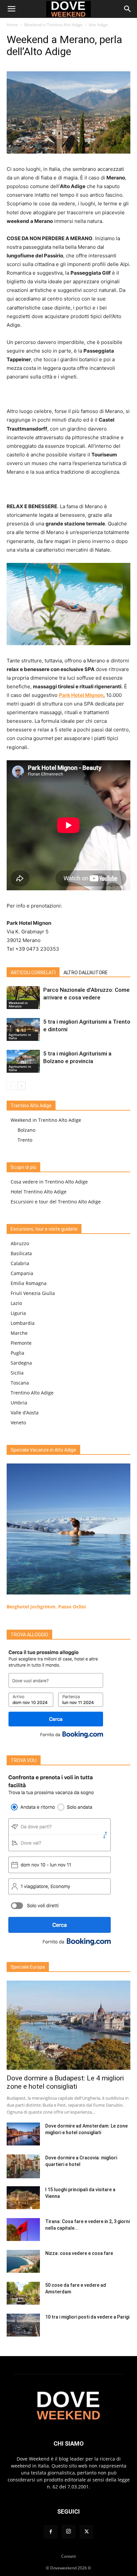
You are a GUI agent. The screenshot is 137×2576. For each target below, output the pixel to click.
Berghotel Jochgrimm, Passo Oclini (46, 1607)
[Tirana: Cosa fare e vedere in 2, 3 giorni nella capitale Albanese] (23, 2230)
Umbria (19, 1403)
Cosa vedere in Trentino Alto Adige (49, 1182)
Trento (25, 1140)
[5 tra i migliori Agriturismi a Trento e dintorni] (23, 1029)
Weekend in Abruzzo (18, 1004)
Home (12, 25)
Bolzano (26, 1130)
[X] (86, 2532)
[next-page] (21, 1086)
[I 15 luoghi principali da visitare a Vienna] (23, 2198)
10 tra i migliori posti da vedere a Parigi (87, 2317)
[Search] (128, 9)
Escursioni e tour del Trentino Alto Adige (56, 1202)
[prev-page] (11, 1086)
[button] (11, 9)
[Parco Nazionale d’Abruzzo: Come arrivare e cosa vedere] (23, 998)
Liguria (18, 1313)
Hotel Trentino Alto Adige (39, 1192)
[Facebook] (51, 2532)
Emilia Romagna (29, 1283)
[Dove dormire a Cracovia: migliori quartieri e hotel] (23, 2166)
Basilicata (21, 1253)
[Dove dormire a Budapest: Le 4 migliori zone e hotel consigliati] (68, 2025)
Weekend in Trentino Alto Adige (53, 25)
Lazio (16, 1303)
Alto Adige (98, 25)
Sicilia (17, 1373)
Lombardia (23, 1323)
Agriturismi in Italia (20, 1036)
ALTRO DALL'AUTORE (86, 973)
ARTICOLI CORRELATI (33, 973)
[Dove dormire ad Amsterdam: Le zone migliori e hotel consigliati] (23, 2134)
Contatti (68, 2556)
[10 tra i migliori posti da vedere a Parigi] (23, 2325)
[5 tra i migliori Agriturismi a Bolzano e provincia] (23, 1061)
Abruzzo (20, 1243)
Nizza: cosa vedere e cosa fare (79, 2253)
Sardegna (21, 1363)
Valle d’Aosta (25, 1413)
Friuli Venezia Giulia (33, 1293)
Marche (19, 1333)
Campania (22, 1273)
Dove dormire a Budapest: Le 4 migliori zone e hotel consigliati (65, 2082)
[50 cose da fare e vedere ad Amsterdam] (23, 2293)
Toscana (20, 1383)
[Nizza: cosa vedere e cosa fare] (23, 2261)
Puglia (17, 1353)
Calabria (20, 1263)
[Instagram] (68, 2532)
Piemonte (21, 1343)
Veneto (18, 1423)
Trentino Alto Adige (32, 1393)
